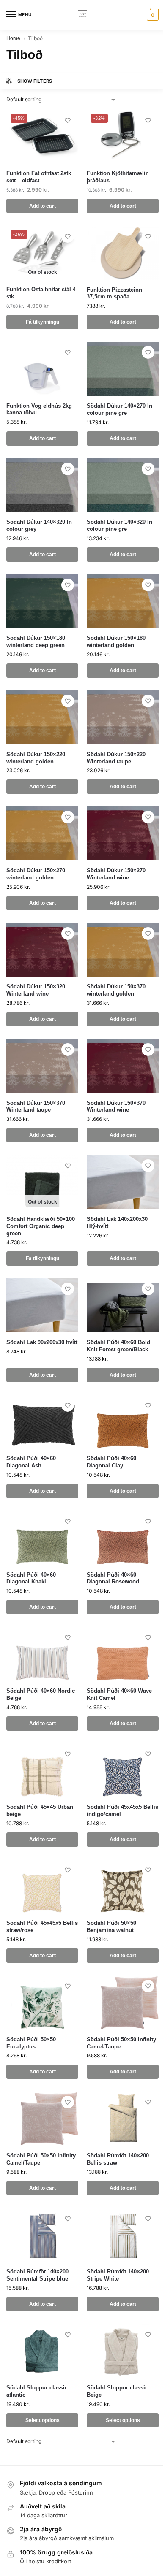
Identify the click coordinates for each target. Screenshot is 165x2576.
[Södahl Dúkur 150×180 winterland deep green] (42, 601)
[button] (152, 15)
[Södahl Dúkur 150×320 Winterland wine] (42, 950)
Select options (43, 2420)
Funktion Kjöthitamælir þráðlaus (117, 177)
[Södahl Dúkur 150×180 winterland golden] (123, 601)
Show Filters (35, 81)
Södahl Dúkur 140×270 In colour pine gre (120, 409)
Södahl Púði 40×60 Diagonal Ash (31, 1462)
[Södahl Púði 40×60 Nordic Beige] (42, 1654)
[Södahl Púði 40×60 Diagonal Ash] (42, 1422)
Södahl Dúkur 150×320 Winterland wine (36, 990)
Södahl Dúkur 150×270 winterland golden (36, 874)
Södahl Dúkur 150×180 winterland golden (116, 641)
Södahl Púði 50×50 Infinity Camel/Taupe (121, 2043)
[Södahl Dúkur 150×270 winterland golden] (42, 833)
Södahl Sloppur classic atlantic (37, 2391)
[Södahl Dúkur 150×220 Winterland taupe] (123, 717)
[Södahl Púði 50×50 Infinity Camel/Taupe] (123, 2002)
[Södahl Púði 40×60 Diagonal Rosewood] (123, 1538)
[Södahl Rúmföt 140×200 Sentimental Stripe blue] (42, 2235)
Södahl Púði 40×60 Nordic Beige (41, 1694)
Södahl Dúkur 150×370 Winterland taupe (36, 1107)
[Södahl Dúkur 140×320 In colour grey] (42, 485)
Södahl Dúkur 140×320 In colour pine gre (120, 525)
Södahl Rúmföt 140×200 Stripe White (118, 2275)
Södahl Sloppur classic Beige (117, 2391)
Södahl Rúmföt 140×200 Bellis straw (118, 2159)
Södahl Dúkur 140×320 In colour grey (39, 525)
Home (13, 38)
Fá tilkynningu (43, 322)
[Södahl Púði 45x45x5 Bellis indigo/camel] (123, 1770)
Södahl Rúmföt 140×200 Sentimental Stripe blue (37, 2275)
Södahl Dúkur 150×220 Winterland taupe (116, 758)
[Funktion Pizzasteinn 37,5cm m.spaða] (123, 253)
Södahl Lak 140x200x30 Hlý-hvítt (117, 1223)
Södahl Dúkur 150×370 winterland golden (116, 990)
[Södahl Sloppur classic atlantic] (42, 2351)
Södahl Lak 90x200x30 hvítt (42, 1342)
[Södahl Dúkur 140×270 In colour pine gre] (123, 369)
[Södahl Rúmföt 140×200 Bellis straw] (123, 2119)
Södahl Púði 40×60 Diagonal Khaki (31, 1578)
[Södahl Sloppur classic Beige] (123, 2351)
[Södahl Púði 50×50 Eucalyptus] (42, 2002)
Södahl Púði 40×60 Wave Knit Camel (119, 1694)
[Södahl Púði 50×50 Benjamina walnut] (123, 1886)
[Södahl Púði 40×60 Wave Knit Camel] (123, 1654)
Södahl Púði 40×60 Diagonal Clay (111, 1462)
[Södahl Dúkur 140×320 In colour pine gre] (123, 485)
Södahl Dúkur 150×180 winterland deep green (36, 641)
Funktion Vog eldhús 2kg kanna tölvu (39, 409)
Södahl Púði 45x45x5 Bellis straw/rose (42, 1927)
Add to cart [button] (43, 206)
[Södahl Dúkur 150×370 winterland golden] (123, 950)
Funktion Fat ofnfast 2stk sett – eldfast (39, 177)
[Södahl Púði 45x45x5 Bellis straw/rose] (42, 1886)
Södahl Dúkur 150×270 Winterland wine (116, 874)
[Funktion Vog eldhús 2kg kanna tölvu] (42, 369)
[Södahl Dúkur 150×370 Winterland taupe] (42, 1066)
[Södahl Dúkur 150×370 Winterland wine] (123, 1066)
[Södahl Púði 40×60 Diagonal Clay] (123, 1422)
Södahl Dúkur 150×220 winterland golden (36, 758)
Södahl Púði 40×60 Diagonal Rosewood (113, 1578)
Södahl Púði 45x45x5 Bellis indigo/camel (122, 1810)
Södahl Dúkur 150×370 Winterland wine (116, 1107)
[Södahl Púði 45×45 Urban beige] (42, 1770)
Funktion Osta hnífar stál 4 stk (41, 293)
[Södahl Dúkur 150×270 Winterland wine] (123, 833)
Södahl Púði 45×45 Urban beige (40, 1810)
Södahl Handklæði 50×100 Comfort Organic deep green (41, 1226)
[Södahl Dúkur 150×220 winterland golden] (42, 717)
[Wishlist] (68, 120)
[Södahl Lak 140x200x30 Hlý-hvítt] (123, 1182)
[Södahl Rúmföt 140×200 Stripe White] (123, 2235)
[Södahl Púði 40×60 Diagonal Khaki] (42, 1538)
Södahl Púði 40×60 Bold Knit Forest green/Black (118, 1346)
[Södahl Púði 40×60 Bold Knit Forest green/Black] (123, 1305)
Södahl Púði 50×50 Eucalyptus (31, 2043)
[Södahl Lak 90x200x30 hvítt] (42, 1305)
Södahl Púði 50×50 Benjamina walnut (111, 1927)
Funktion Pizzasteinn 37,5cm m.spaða (114, 293)
